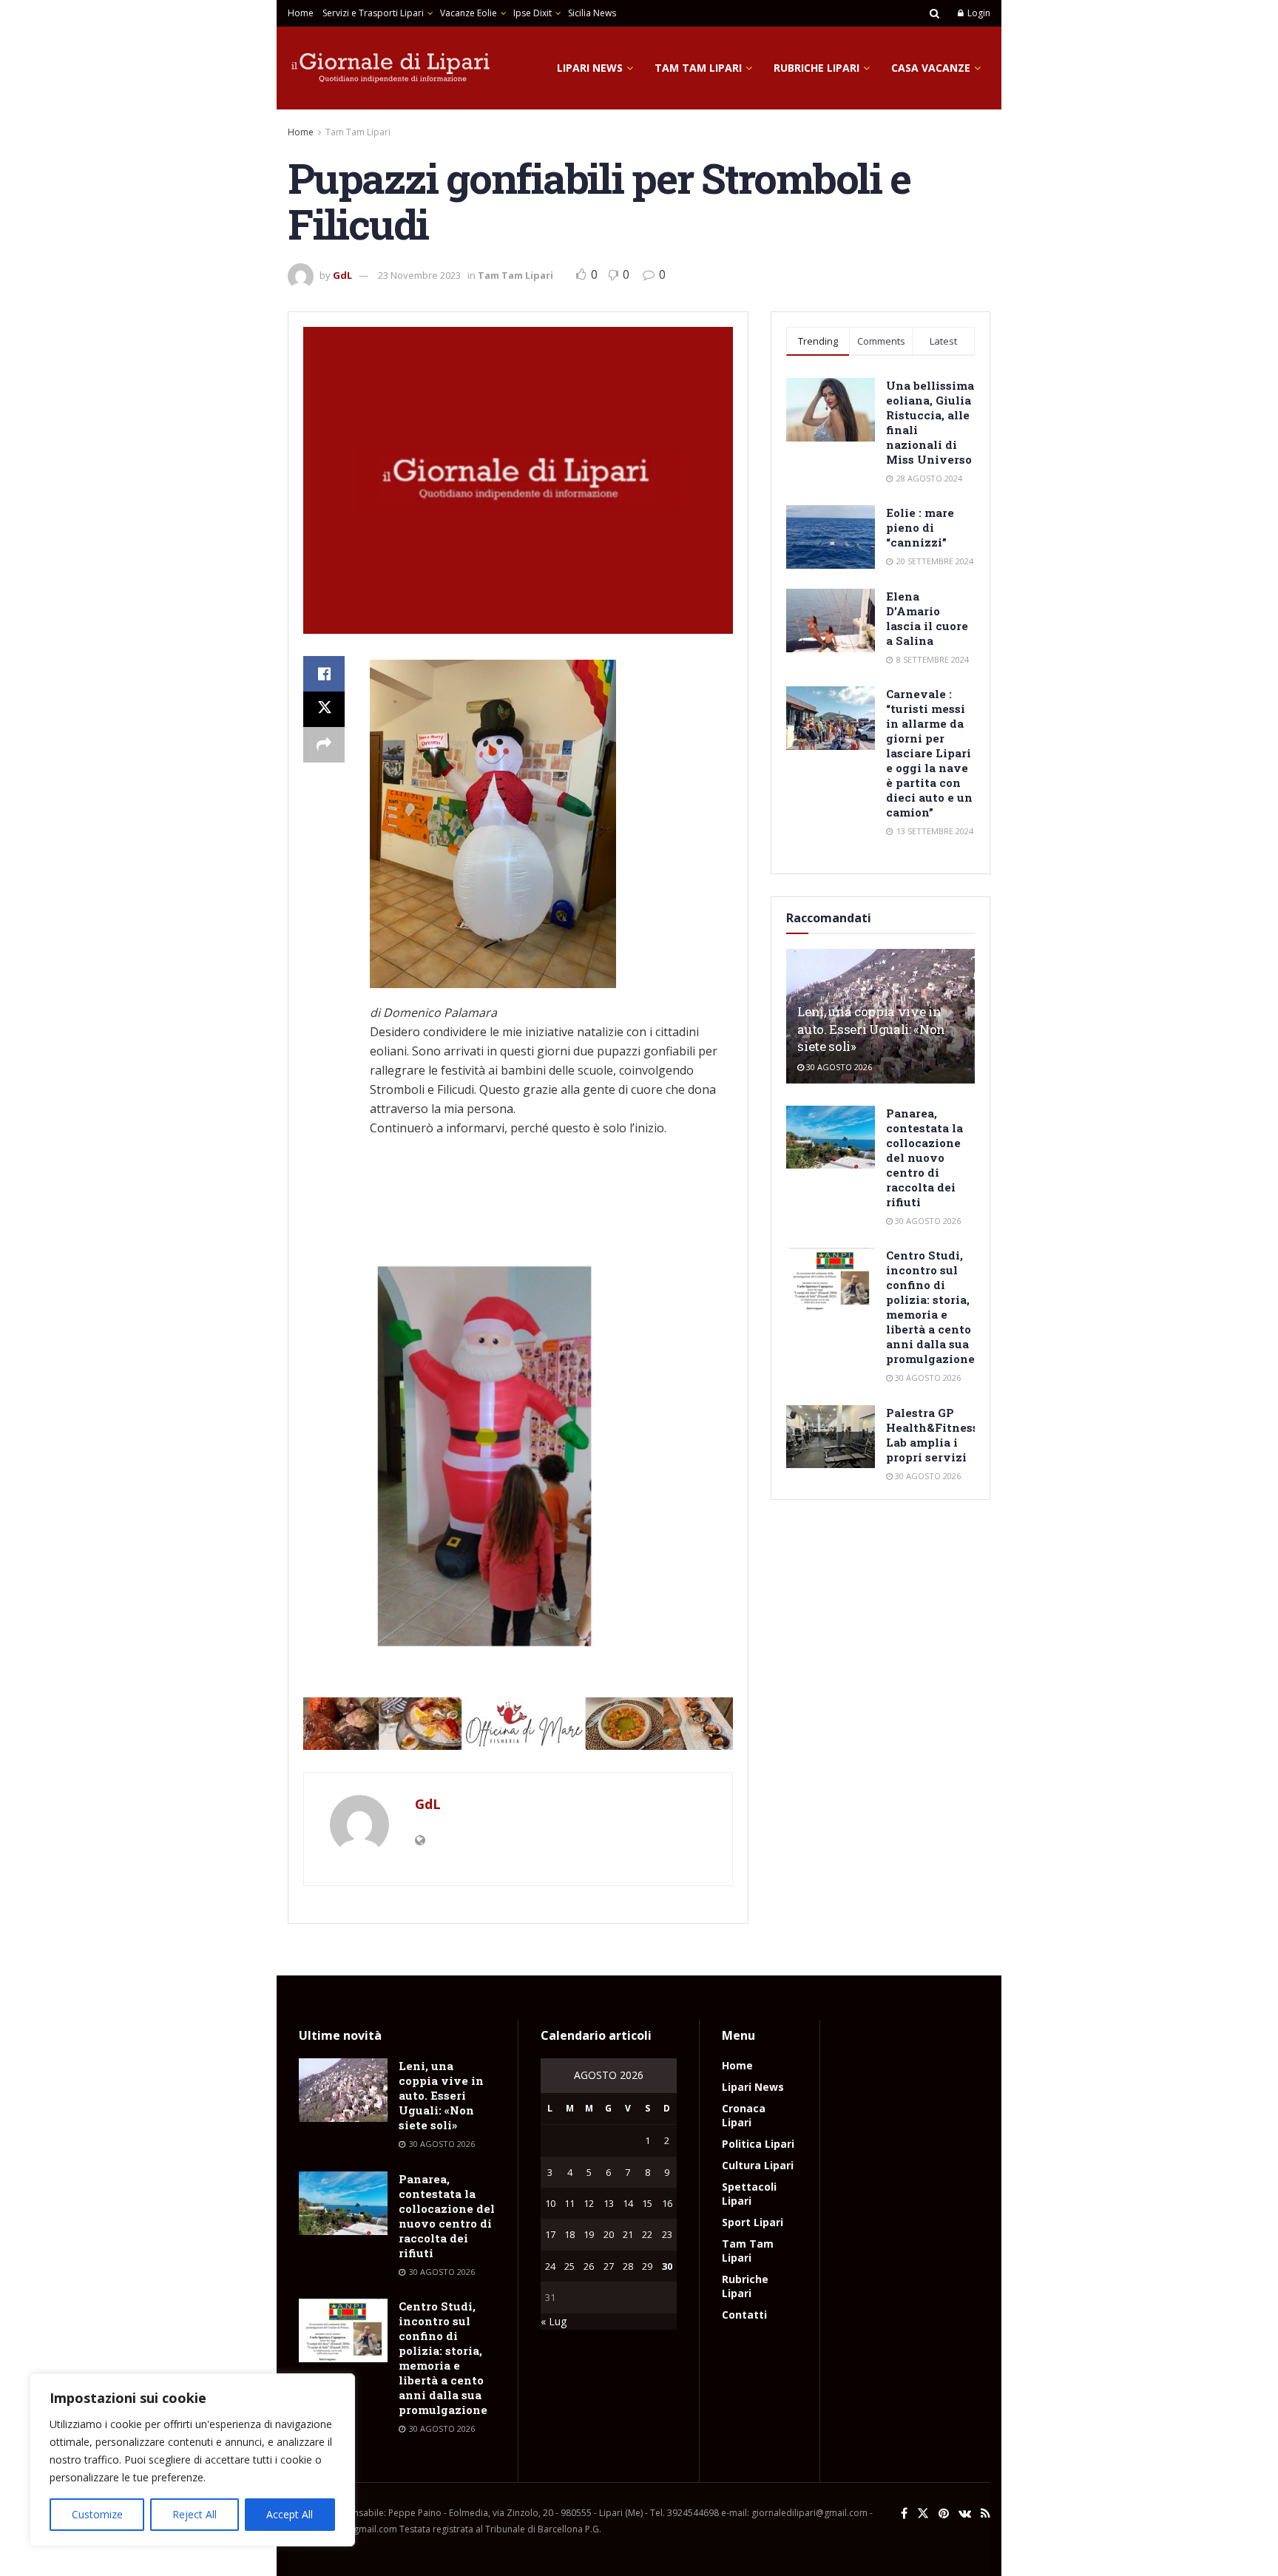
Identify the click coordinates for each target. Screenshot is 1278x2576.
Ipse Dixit (532, 13)
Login (978, 13)
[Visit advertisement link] (518, 1724)
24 (550, 2266)
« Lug (554, 2321)
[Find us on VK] (965, 2514)
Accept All (290, 2514)
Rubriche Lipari (816, 68)
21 (628, 2234)
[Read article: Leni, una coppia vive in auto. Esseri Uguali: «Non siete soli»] (343, 2090)
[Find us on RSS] (985, 2514)
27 (609, 2266)
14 (628, 2203)
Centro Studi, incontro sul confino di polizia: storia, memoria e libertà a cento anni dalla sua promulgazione (930, 1307)
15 (647, 2203)
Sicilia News (592, 13)
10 (550, 2203)
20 (609, 2234)
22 (647, 2234)
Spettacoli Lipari (749, 2194)
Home (301, 13)
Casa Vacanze (931, 68)
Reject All (195, 2514)
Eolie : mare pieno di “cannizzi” (920, 527)
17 (550, 2234)
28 (628, 2266)
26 (589, 2266)
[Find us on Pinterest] (944, 2514)
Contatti (744, 2315)
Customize (97, 2514)
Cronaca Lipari (744, 2115)
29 (647, 2266)
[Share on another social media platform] (324, 745)
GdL (342, 275)
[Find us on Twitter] (923, 2514)
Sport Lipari (753, 2222)
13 (609, 2203)
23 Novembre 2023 (419, 275)
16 (667, 2203)
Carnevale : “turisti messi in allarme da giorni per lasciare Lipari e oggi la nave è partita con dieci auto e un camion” (929, 753)
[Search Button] (934, 13)
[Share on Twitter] (324, 709)
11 (569, 2203)
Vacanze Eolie (469, 13)
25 (569, 2266)
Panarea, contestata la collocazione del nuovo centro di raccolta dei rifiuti (924, 1157)
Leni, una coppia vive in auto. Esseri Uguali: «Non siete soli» (871, 1029)
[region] (192, 2460)
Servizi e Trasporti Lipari (373, 13)
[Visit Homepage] (391, 68)
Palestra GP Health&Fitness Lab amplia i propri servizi (932, 1435)
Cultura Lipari (758, 2165)
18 (569, 2234)
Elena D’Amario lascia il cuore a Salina (927, 618)
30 (667, 2266)
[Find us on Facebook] (904, 2514)
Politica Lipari (758, 2144)
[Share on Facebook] (324, 674)
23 (667, 2234)
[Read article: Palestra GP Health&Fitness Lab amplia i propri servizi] (831, 1437)
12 (589, 2203)
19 (589, 2234)
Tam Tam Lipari (698, 68)
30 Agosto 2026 (838, 1067)
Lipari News (590, 68)
